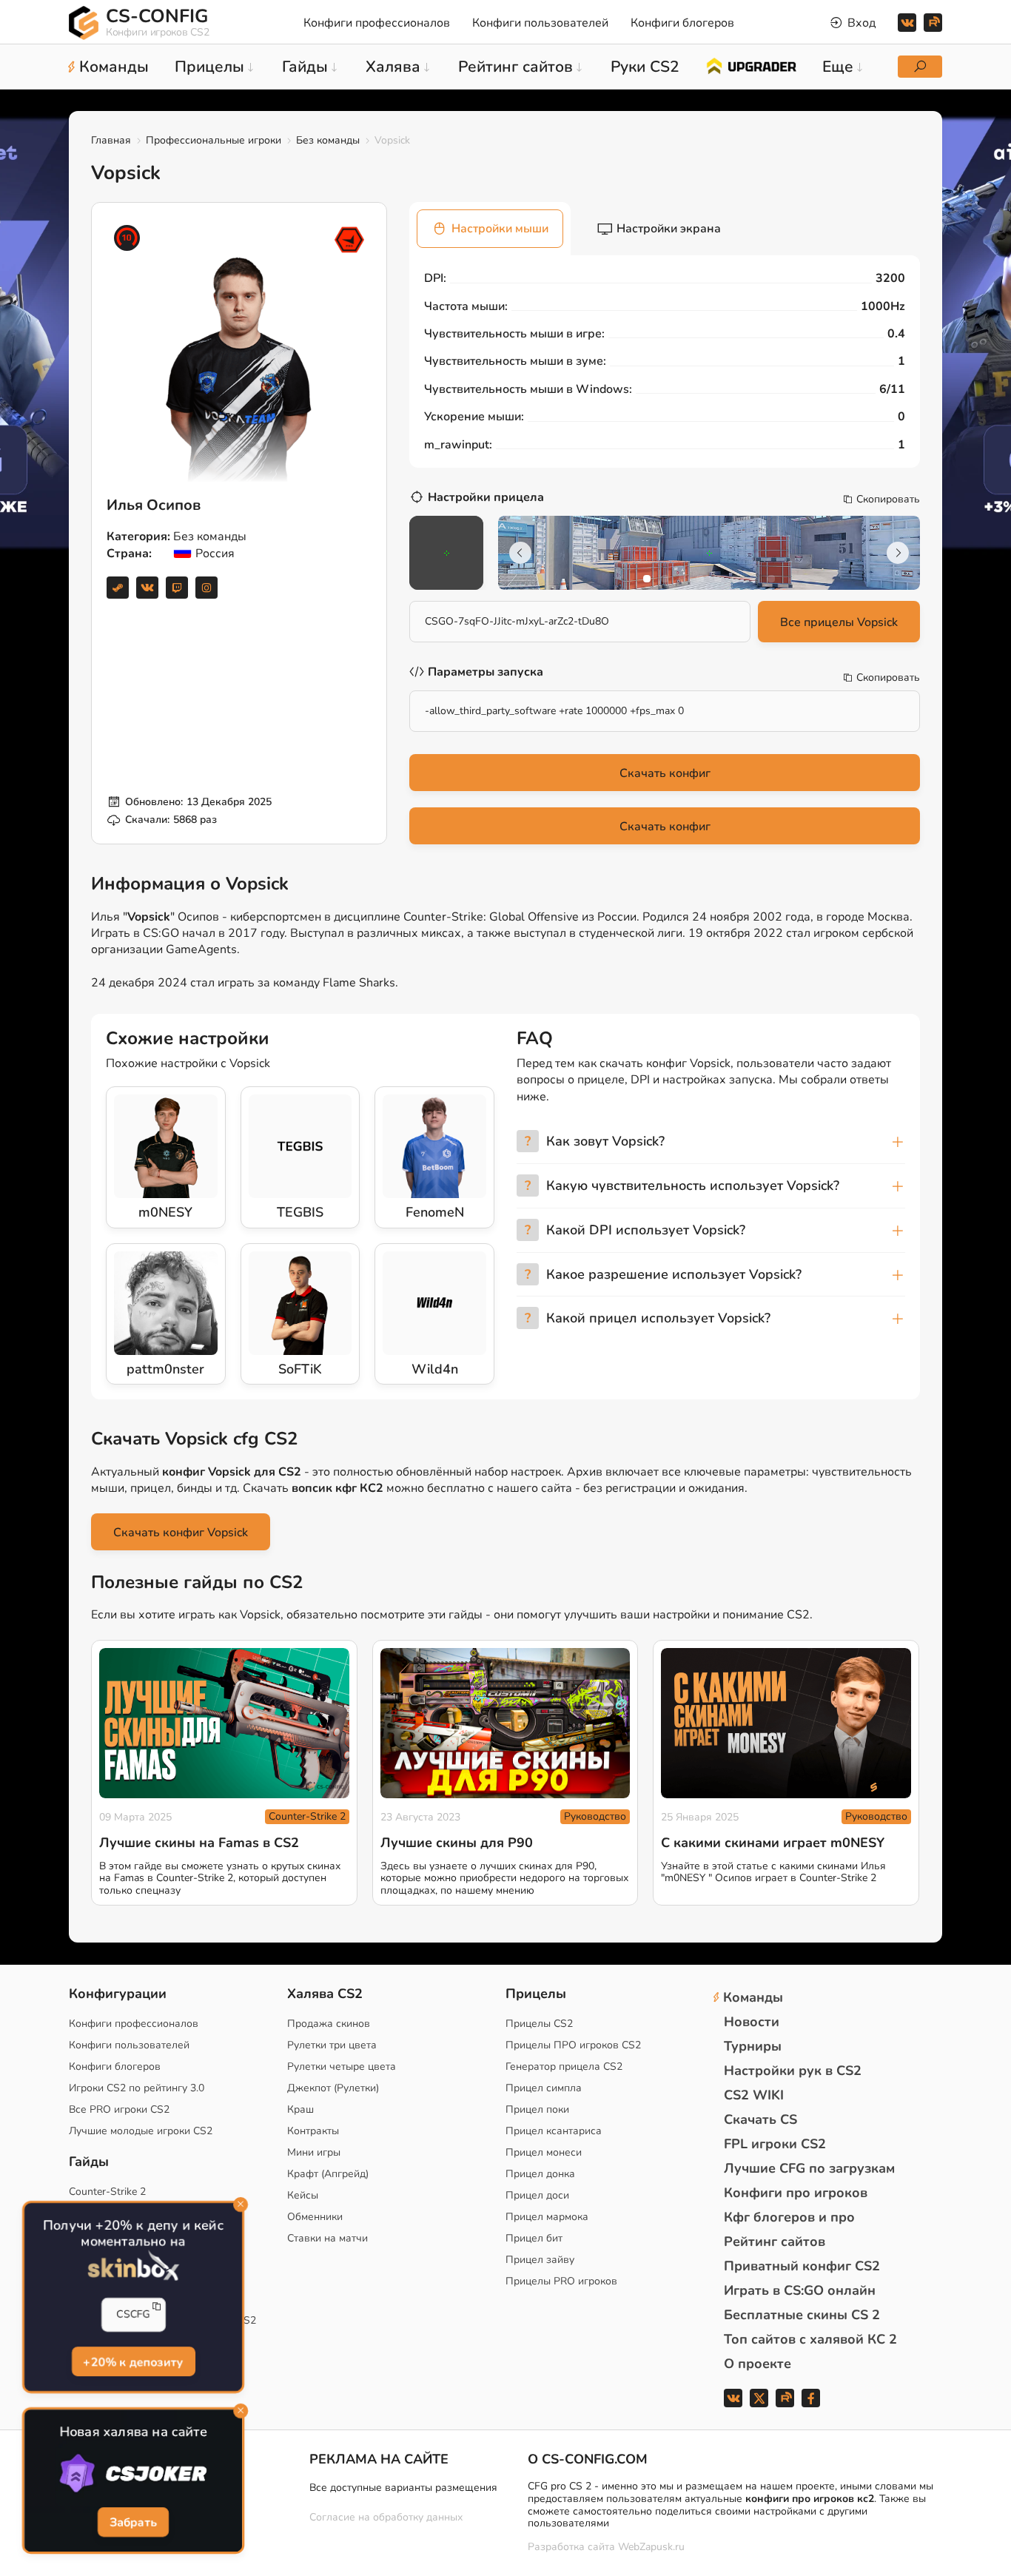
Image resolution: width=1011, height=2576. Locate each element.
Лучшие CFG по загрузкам (809, 2168)
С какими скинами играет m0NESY (773, 1843)
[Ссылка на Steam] (118, 588)
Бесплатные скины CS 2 (802, 2315)
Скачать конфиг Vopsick (181, 1533)
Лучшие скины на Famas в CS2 (199, 1843)
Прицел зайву (540, 2260)
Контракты (313, 2131)
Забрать (133, 2523)
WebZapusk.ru (651, 2548)
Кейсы (303, 2195)
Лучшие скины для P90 (457, 1843)
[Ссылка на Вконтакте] (147, 588)
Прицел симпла (544, 2088)
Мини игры (314, 2152)
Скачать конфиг (665, 773)
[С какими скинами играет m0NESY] (786, 1723)
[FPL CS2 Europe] (349, 240)
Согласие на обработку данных (386, 2517)
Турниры (753, 2046)
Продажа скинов (329, 2024)
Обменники (315, 2217)
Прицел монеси (544, 2152)
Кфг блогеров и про (789, 2217)
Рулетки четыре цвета (342, 2066)
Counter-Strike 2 (307, 1816)
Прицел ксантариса (554, 2131)
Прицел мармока (547, 2217)
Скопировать (888, 500)
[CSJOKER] (133, 2474)
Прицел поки (537, 2109)
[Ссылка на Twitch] (177, 588)
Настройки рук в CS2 (793, 2071)
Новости (752, 2022)
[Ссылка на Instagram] (206, 588)
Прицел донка (540, 2174)
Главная (111, 140)
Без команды (328, 140)
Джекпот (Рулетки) (333, 2088)
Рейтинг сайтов (775, 2242)
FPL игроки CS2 (775, 2144)
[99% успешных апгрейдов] (751, 65)
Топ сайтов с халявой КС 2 (810, 2339)
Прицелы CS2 (539, 2024)
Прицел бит (534, 2238)
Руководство (595, 1816)
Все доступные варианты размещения (403, 2488)
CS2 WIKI (754, 2095)
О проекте (758, 2364)
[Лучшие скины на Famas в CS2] (224, 1723)
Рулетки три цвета (332, 2045)
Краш (300, 2109)
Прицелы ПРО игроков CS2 (573, 2045)
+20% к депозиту (133, 2363)
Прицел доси (537, 2195)
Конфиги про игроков (796, 2193)
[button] (647, 579)
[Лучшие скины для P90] (505, 1723)
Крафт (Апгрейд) (328, 2174)
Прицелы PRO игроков (561, 2281)
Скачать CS (760, 2119)
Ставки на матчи (328, 2238)
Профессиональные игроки (214, 140)
